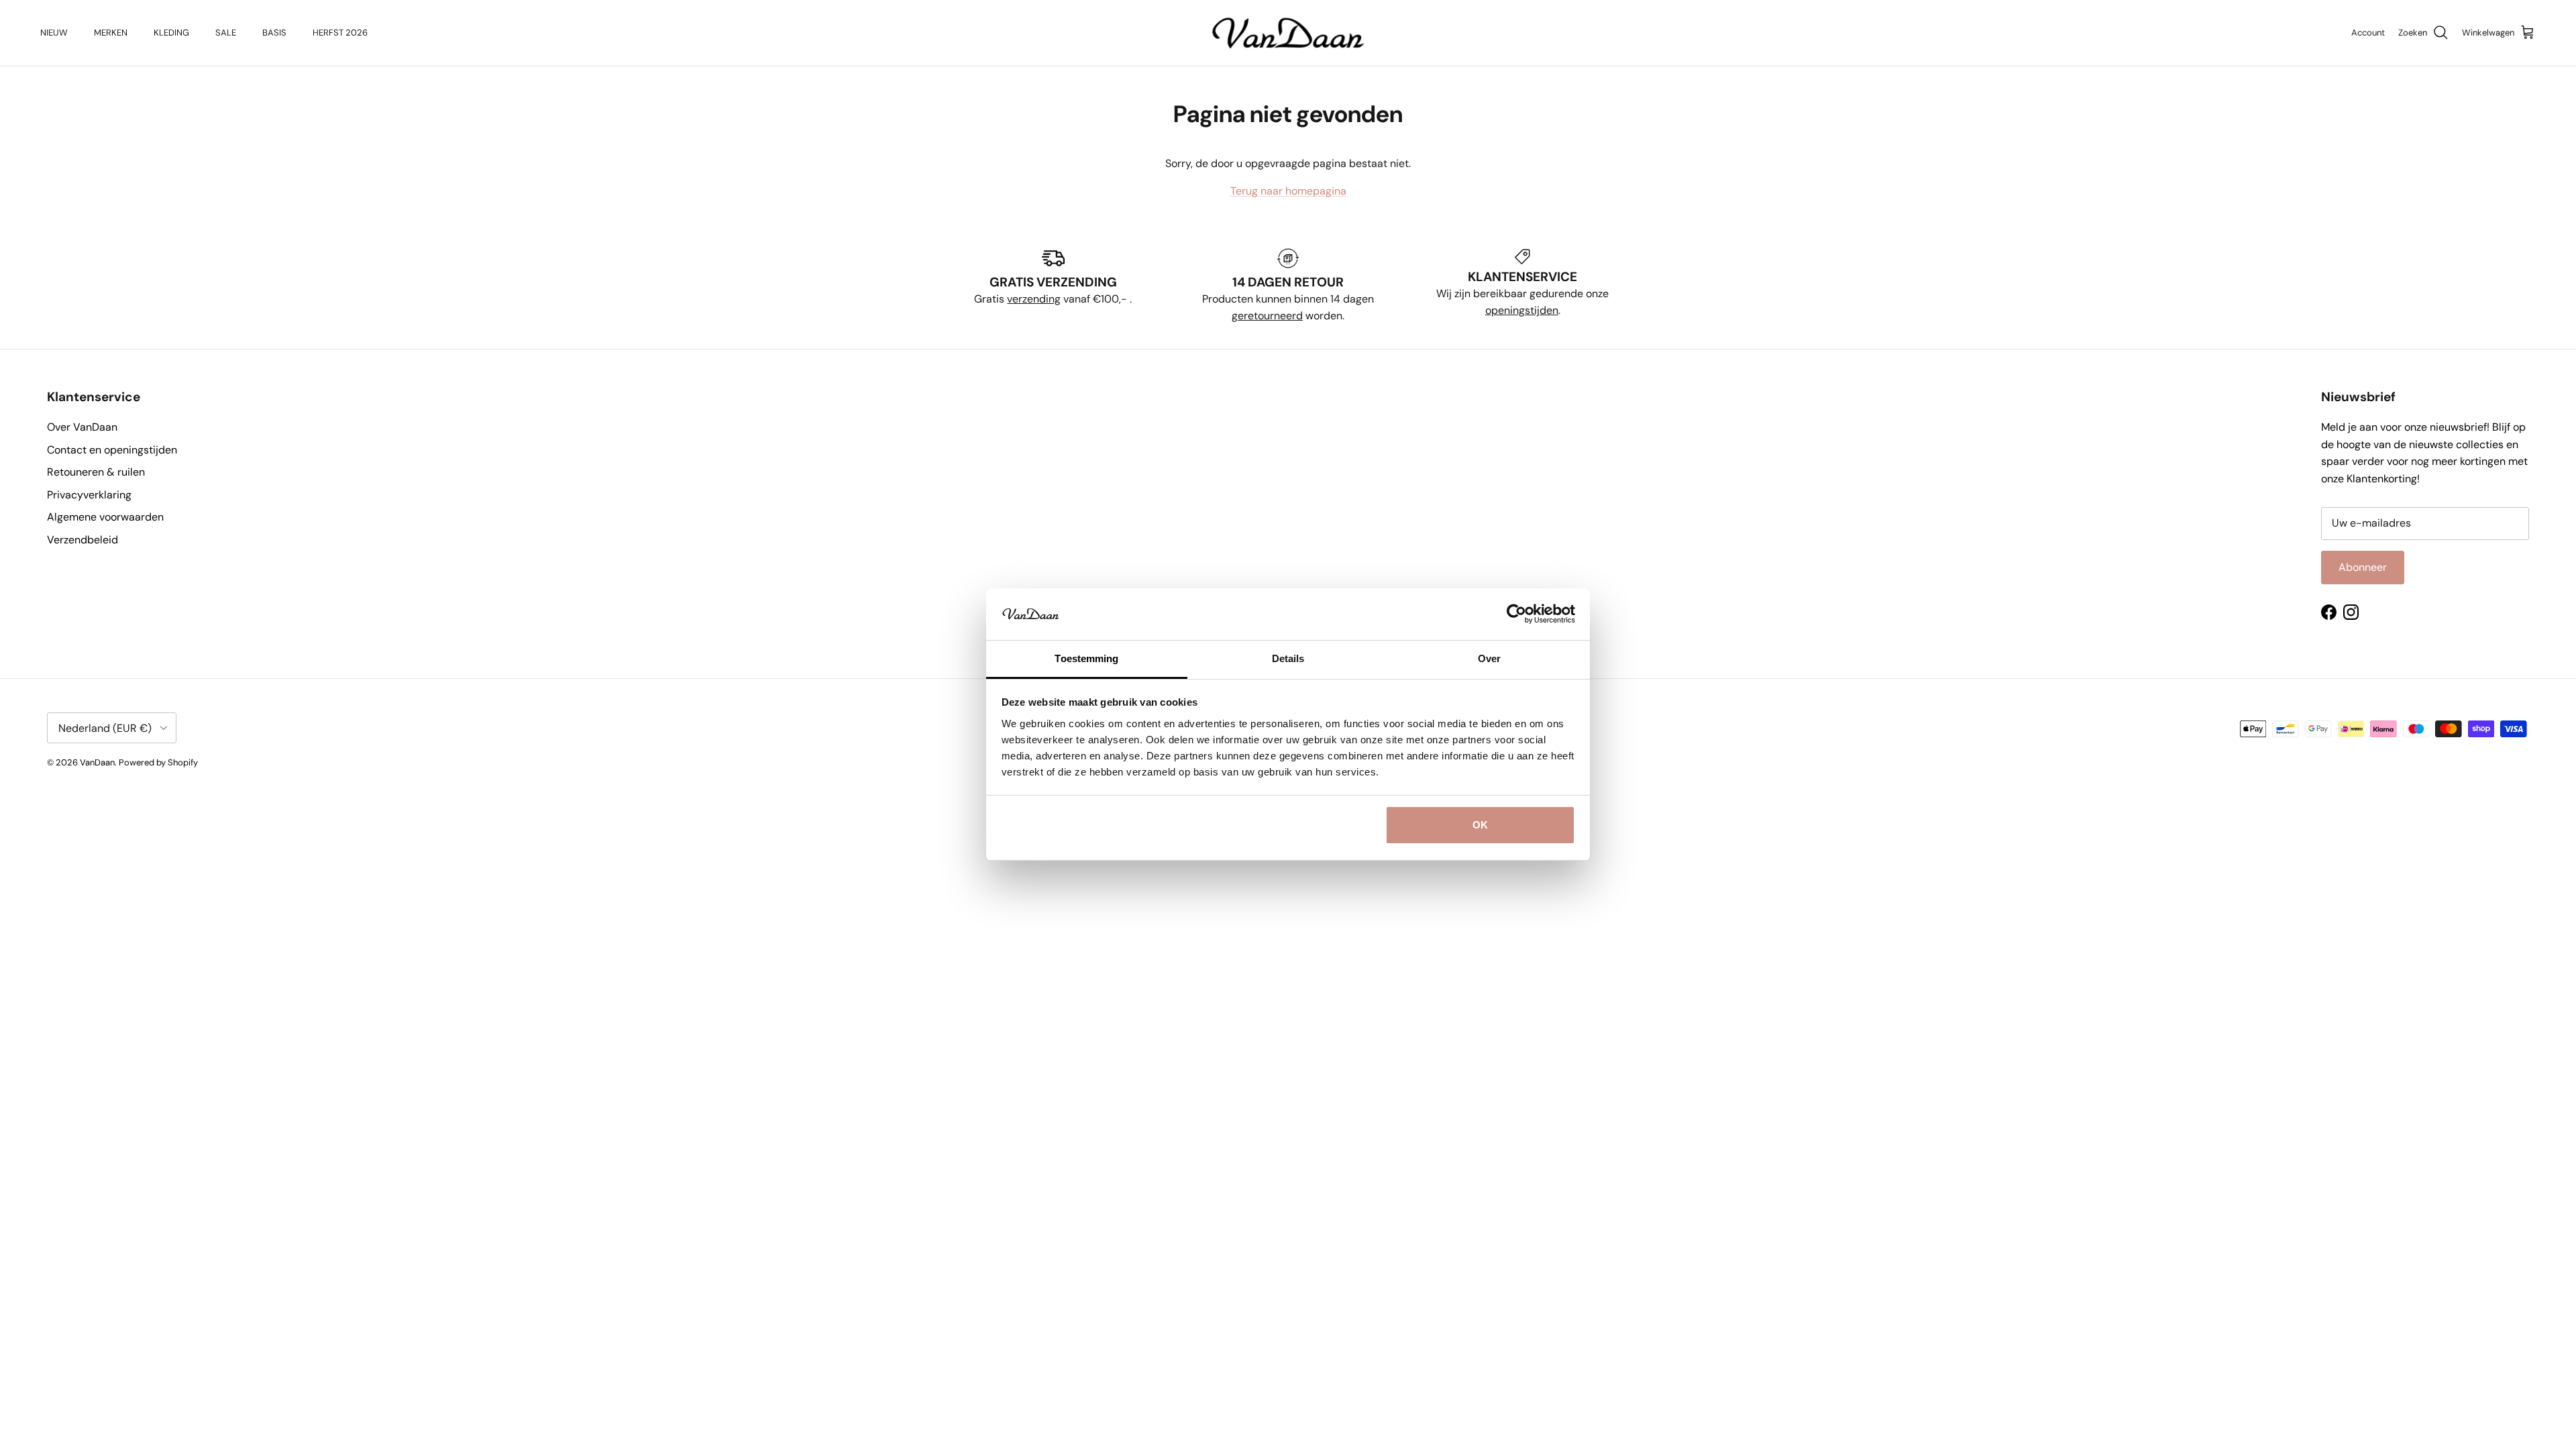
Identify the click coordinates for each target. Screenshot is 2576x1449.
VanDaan (97, 762)
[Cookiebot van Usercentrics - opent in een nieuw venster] (1516, 614)
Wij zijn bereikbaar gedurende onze (1522, 293)
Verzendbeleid (83, 540)
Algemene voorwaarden (105, 517)
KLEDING (171, 33)
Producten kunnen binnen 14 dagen (1288, 299)
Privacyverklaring (89, 495)
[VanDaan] (1288, 33)
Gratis (990, 299)
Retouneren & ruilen (96, 472)
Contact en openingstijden (112, 450)
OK (1480, 825)
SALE (226, 33)
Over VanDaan (82, 427)
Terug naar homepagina (1288, 191)
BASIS (274, 33)
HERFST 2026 (340, 33)
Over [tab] (1489, 658)
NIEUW (54, 33)
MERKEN (111, 33)
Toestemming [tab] (1086, 658)
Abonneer (2363, 567)
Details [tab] (1288, 658)
